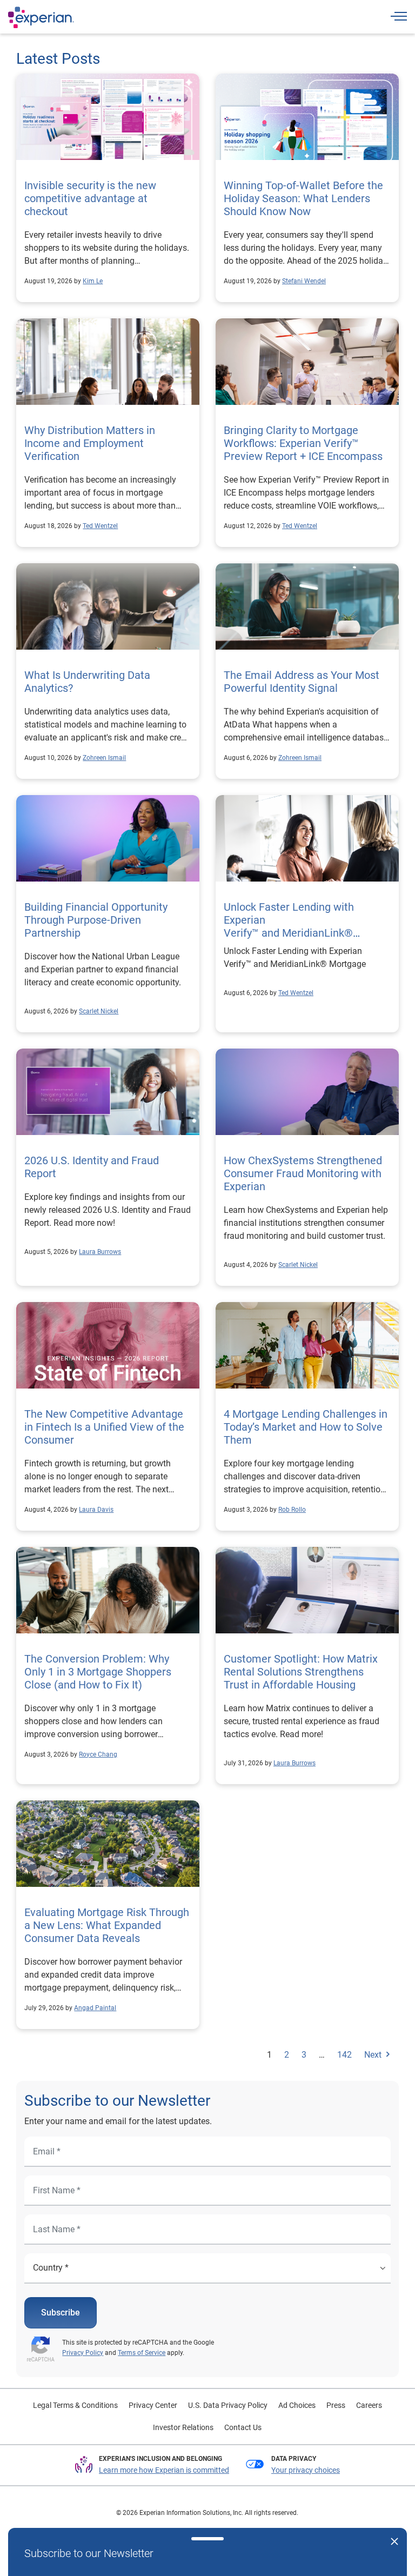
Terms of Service (142, 2353)
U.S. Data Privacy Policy (228, 2405)
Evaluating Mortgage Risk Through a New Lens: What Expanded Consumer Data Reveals (107, 1925)
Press (336, 2405)
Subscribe (61, 2313)
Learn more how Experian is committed (164, 2470)
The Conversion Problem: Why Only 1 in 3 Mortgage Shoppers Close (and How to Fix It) (98, 1672)
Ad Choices (297, 2405)
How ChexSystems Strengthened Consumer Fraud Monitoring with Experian (303, 1173)
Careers (369, 2405)
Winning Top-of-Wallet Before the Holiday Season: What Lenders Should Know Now (303, 198)
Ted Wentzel (100, 526)
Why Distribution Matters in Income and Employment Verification (90, 443)
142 (344, 2055)
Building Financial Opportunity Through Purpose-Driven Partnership (96, 920)
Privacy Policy (83, 2353)
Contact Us (243, 2427)
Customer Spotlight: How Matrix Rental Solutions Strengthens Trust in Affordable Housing (301, 1672)
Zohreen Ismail (104, 758)
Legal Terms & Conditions (75, 2405)
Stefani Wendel (304, 281)
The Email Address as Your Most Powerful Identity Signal (302, 682)
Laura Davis (96, 1510)
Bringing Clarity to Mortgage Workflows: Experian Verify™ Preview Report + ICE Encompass (304, 443)
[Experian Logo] (41, 17)
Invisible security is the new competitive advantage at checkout (90, 198)
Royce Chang (98, 1754)
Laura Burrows (100, 1252)
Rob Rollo (292, 1510)
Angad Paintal (95, 2008)
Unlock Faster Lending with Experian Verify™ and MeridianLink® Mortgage (289, 926)
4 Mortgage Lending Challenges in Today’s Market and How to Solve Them (306, 1427)
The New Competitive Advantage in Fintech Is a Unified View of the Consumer (104, 1427)
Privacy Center (153, 2405)
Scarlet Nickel (99, 1011)
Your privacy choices (306, 2470)
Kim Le (93, 281)
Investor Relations (183, 2427)
